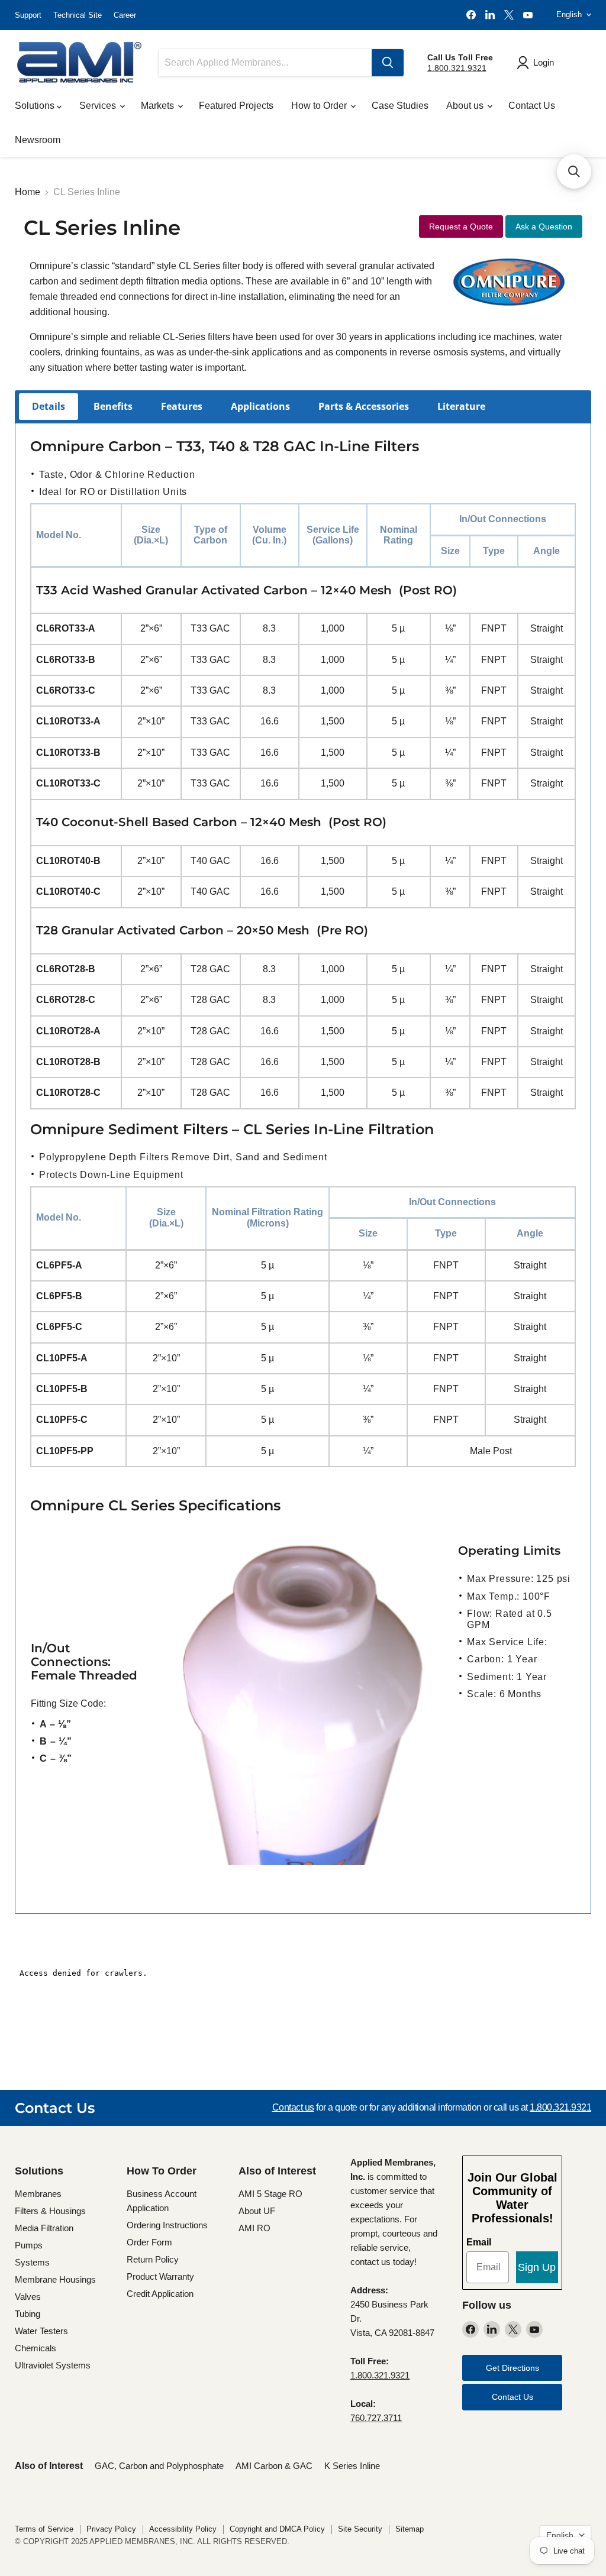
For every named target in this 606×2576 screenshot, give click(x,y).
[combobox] (265, 63)
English (569, 14)
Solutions (36, 106)
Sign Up (537, 2267)
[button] (574, 171)
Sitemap (410, 2529)
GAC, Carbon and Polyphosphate (159, 2466)
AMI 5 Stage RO (270, 2194)
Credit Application (160, 2294)
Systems (32, 2262)
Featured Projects (236, 106)
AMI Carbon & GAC (274, 2466)
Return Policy (153, 2259)
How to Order (320, 106)
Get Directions (512, 2368)
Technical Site (78, 15)
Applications (260, 406)
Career (125, 15)
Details (49, 406)
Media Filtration (44, 2228)
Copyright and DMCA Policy (277, 2529)
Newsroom (38, 140)
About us (466, 106)
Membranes (38, 2194)
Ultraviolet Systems (53, 2365)
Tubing (28, 2314)
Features (182, 406)
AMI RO (254, 2228)
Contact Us (532, 106)
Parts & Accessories (364, 406)
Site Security (360, 2529)
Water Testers (41, 2331)
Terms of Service (44, 2529)
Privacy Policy (111, 2529)
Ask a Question (544, 226)
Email (479, 2242)
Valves (28, 2297)
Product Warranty (160, 2276)
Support (28, 15)
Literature (461, 406)
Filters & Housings (50, 2211)
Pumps (29, 2245)
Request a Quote (461, 226)
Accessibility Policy (183, 2529)
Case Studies (400, 106)
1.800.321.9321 (457, 68)
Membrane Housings (55, 2279)
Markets (159, 106)
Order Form (149, 2242)
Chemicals (36, 2348)
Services (99, 106)
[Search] (388, 63)
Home (28, 192)
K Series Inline (352, 2466)
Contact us (293, 2107)
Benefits (113, 406)
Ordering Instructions (167, 2225)
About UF (257, 2211)
